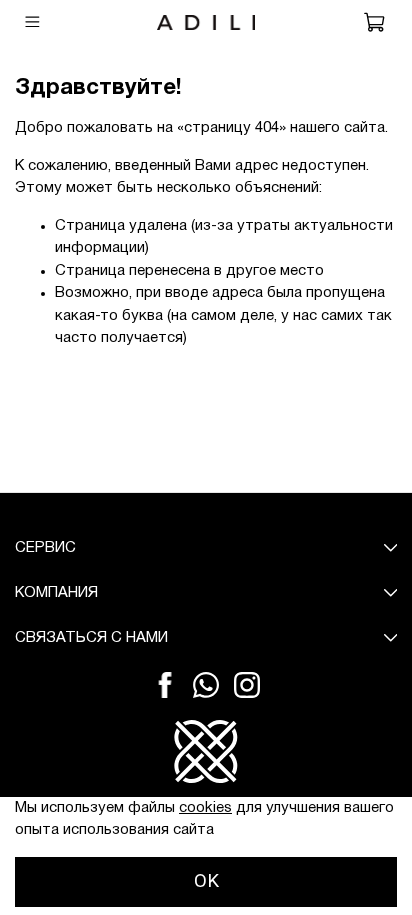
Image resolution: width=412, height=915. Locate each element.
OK (206, 881)
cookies (205, 808)
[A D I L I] (206, 775)
